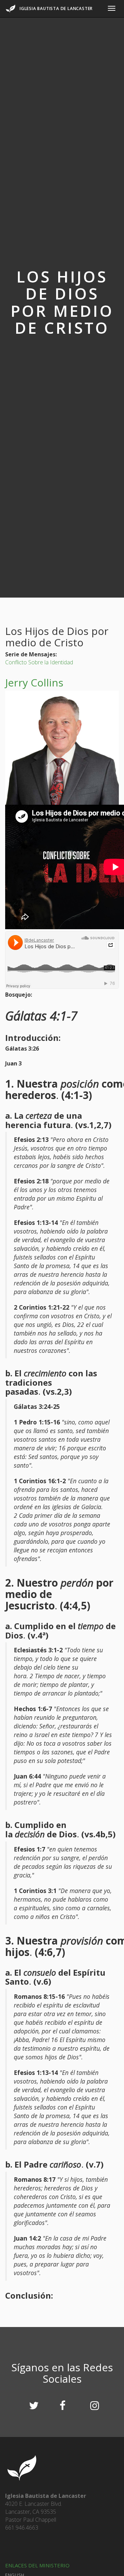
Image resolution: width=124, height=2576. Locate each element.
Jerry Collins (34, 682)
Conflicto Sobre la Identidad (39, 662)
